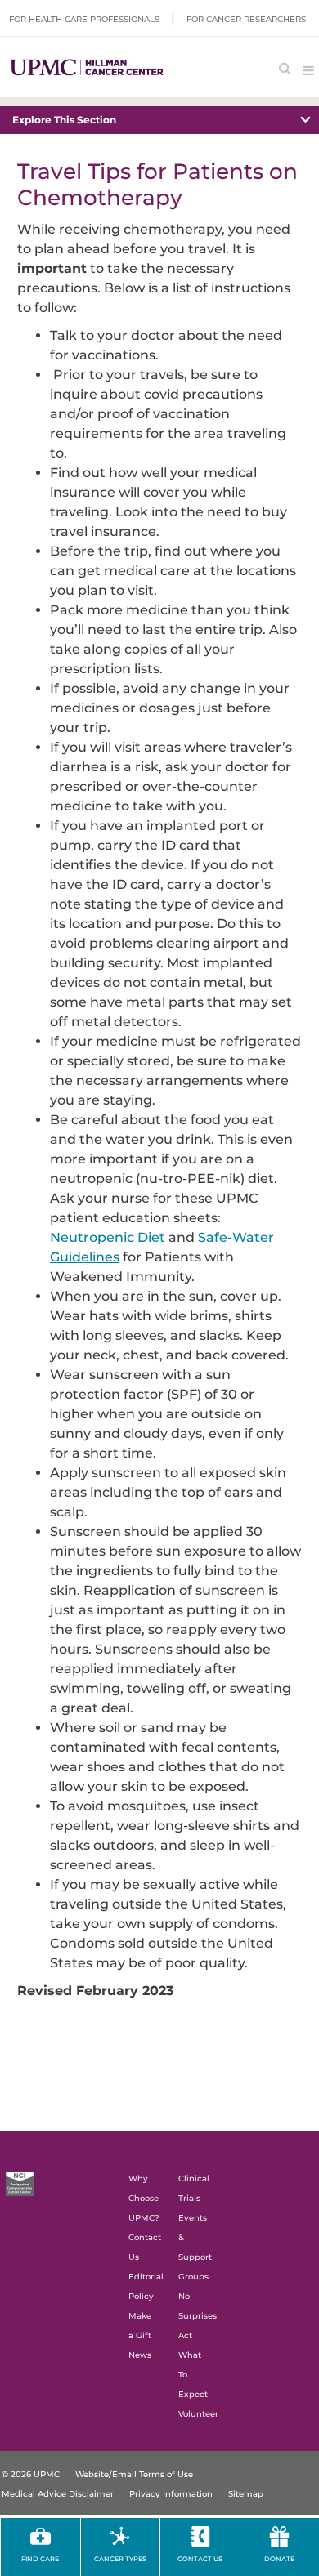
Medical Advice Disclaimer (58, 2494)
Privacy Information (171, 2494)
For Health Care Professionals (84, 19)
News (140, 2355)
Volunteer (198, 2414)
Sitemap (246, 2494)
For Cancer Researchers (246, 19)
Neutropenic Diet (108, 1237)
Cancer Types (120, 2559)
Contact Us (200, 2559)
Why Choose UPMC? (144, 2198)
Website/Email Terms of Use (134, 2474)
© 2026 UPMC (31, 2474)
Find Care (40, 2559)
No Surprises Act (198, 2316)
